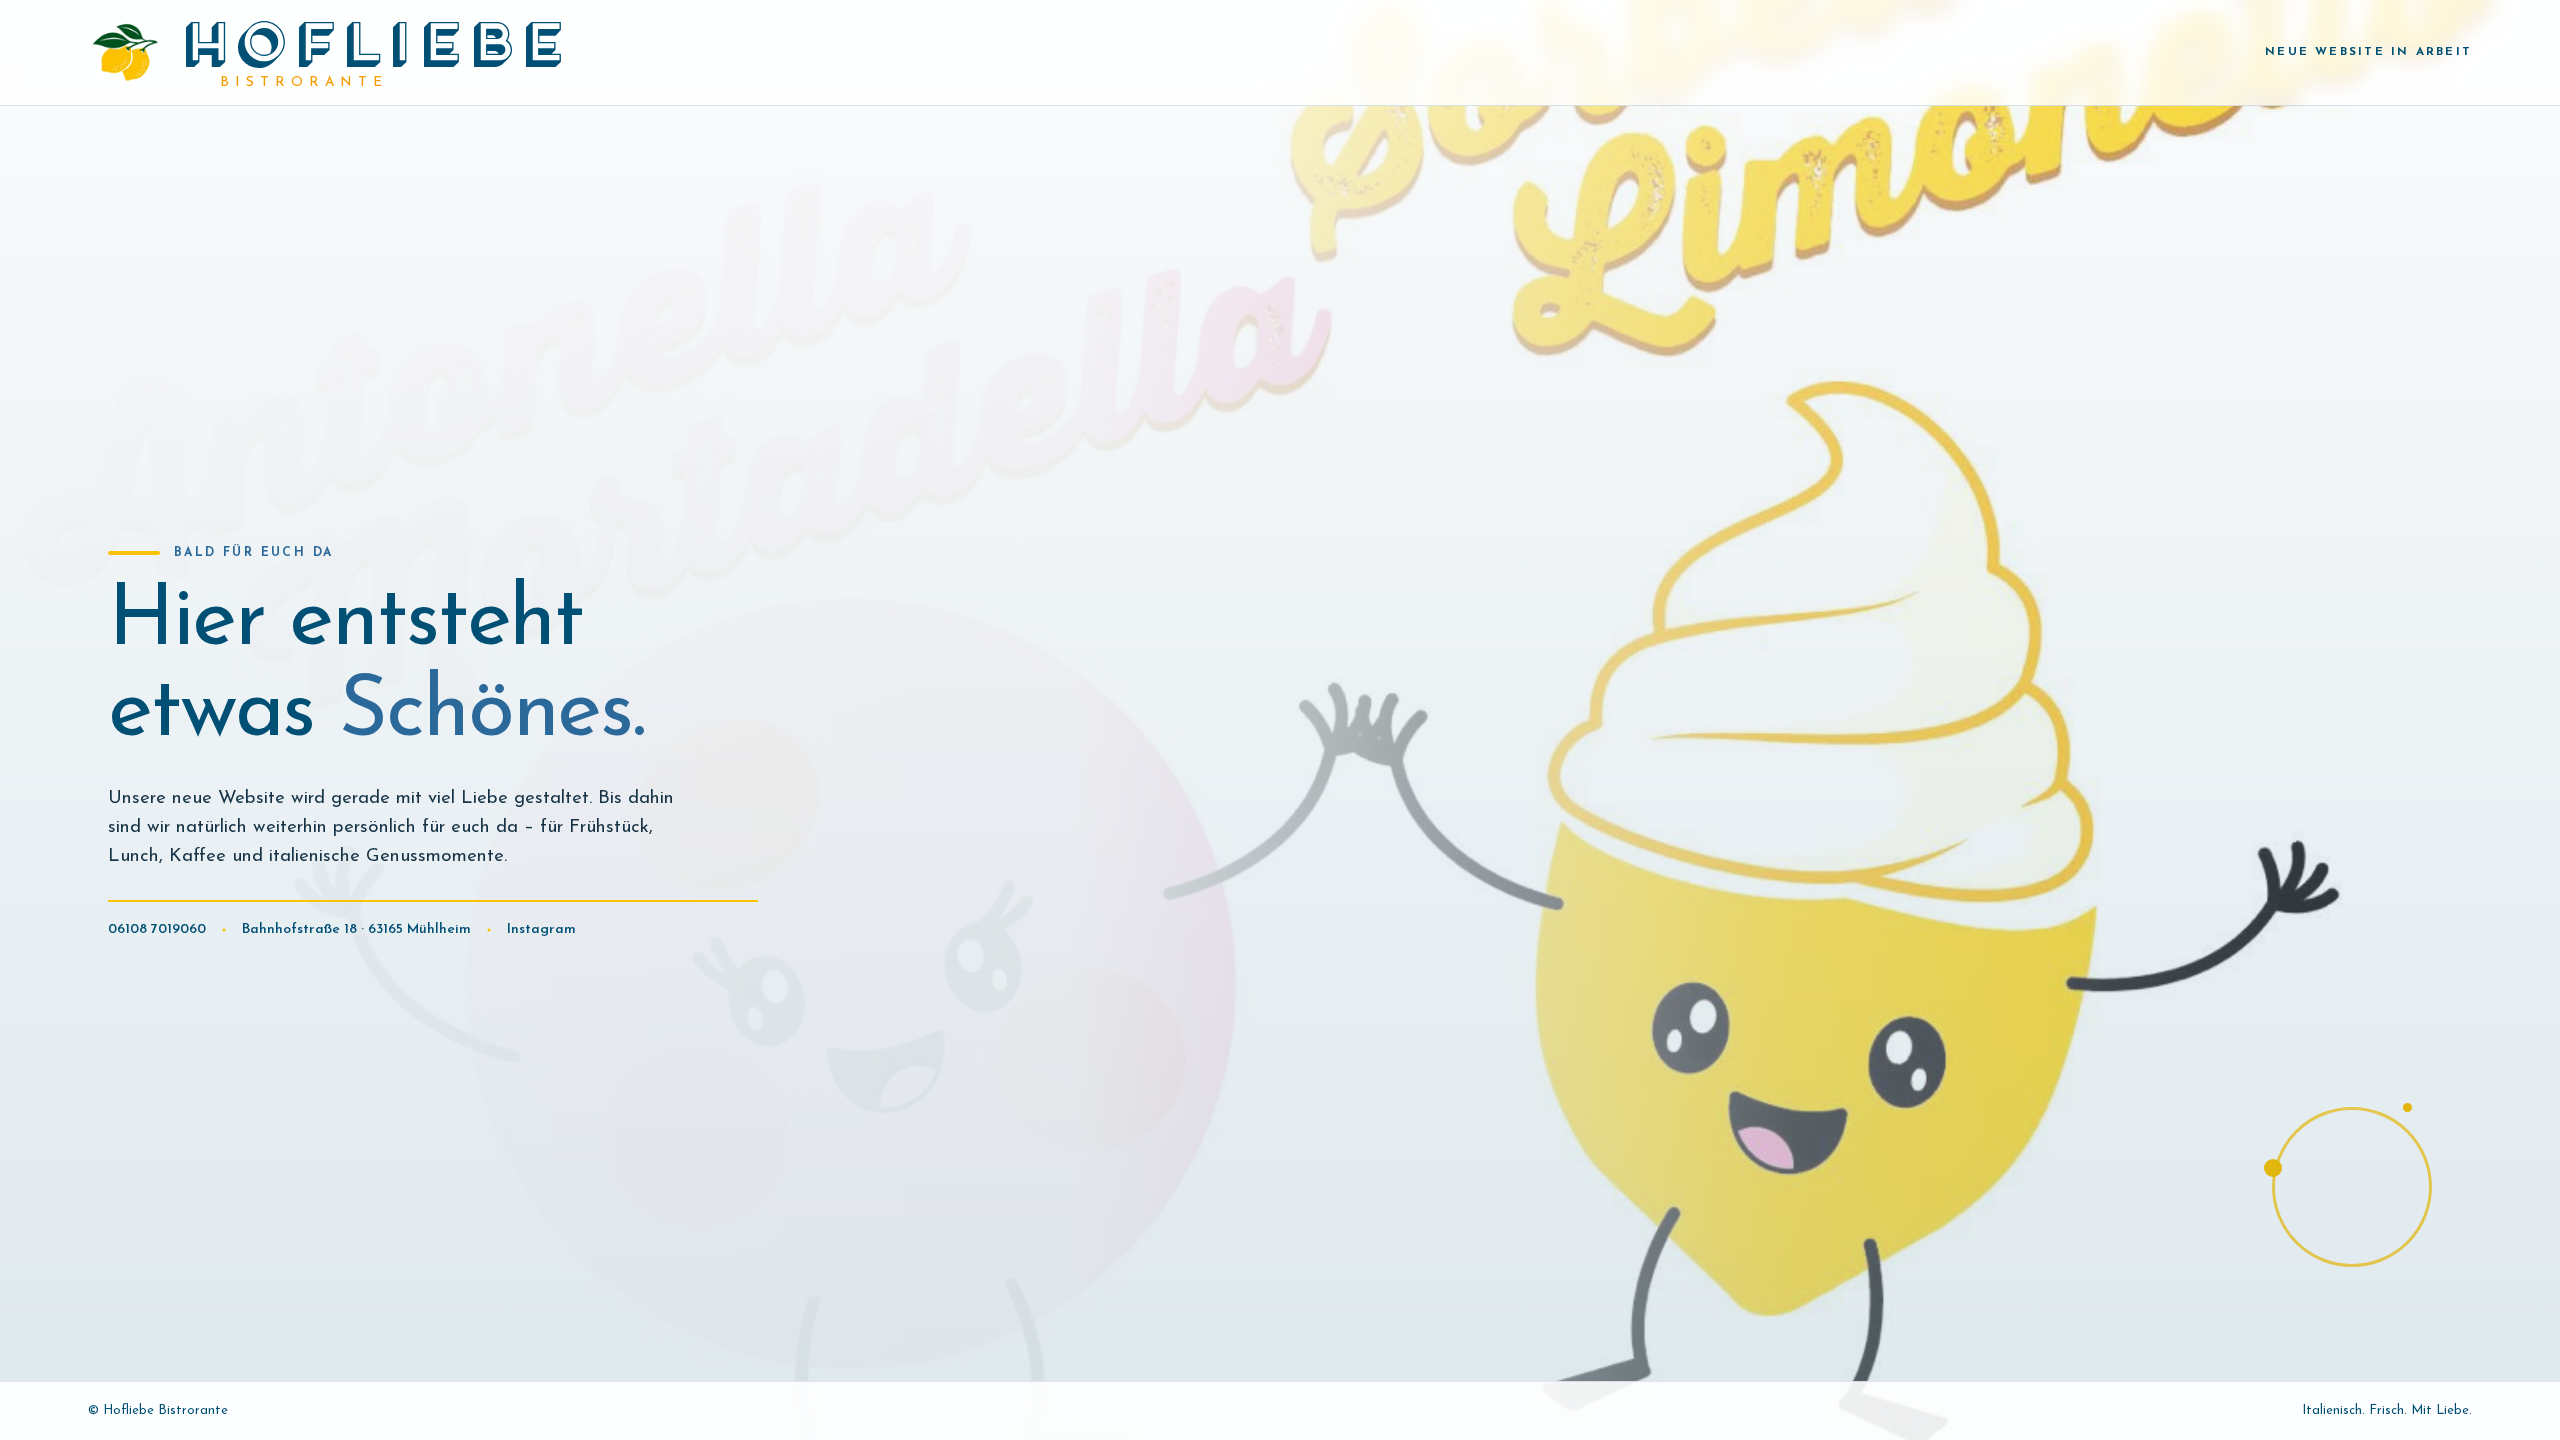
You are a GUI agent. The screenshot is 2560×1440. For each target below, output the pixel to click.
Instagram (541, 929)
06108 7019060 (157, 929)
